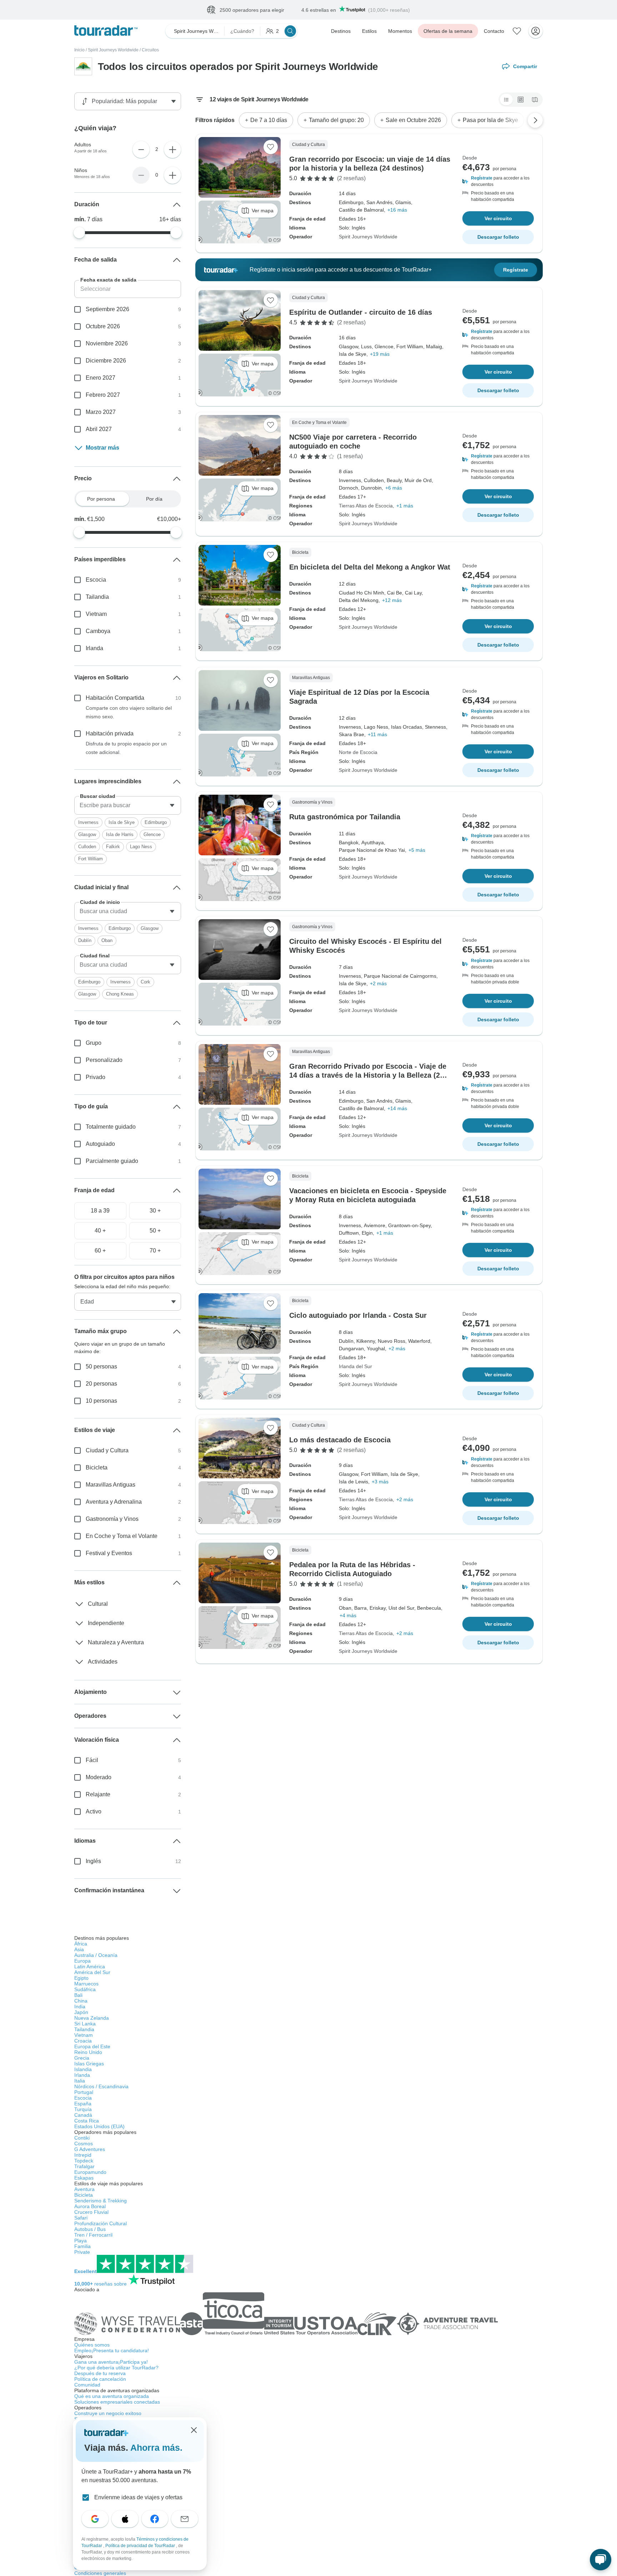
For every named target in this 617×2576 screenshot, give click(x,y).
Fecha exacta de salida (108, 280)
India (80, 2006)
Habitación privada (110, 733)
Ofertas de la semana (448, 31)
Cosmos (84, 2144)
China (81, 2001)
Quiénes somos (92, 2345)
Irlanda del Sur (355, 1366)
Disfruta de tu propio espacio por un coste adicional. (126, 748)
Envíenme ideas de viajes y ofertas (138, 2497)
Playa (81, 2241)
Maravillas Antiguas (111, 1485)
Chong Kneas (120, 994)
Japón (81, 2012)
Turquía (83, 2109)
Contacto (494, 31)
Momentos (400, 31)
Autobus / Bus (90, 2229)
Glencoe (152, 834)
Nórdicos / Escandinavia (101, 2086)
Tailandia (97, 597)
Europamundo (90, 2172)
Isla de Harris (120, 834)
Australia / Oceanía (96, 1955)
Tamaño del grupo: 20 (336, 120)
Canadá (83, 2115)
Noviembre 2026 (107, 343)
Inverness (88, 822)
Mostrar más (102, 448)
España (83, 2104)
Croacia (83, 2041)
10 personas (101, 1401)
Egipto (81, 1978)
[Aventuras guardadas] (517, 31)
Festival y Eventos (109, 1553)
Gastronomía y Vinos (112, 1519)
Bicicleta (97, 1467)
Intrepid (83, 2155)
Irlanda (94, 648)
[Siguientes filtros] (535, 120)
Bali (78, 1995)
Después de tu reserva (100, 2373)
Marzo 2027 (101, 412)
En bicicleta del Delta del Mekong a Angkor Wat (370, 567)
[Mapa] (535, 100)
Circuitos (150, 50)
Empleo (112, 2350)
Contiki (82, 2138)
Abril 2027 (99, 429)
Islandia (83, 2069)
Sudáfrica (85, 1989)
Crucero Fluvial (91, 2212)
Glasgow (87, 834)
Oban (107, 940)
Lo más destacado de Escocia (340, 1440)
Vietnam (96, 614)
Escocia (96, 580)
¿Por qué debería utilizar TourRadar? (116, 2368)
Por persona (101, 499)
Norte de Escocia (358, 752)
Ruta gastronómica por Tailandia (345, 817)
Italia (80, 2081)
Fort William (91, 859)
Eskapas (84, 2178)
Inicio (79, 50)
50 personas (101, 1367)
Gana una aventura (111, 2362)
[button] (498, 181)
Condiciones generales (100, 2573)
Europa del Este (92, 2046)
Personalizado (104, 1060)
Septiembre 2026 (107, 309)
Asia (79, 1949)
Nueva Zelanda (92, 2018)
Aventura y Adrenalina (114, 1502)
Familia (82, 2246)
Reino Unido (88, 2052)
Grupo (94, 1043)
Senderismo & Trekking (101, 2201)
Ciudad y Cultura (107, 1450)
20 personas (101, 1384)
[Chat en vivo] (601, 2560)
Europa (82, 1961)
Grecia (82, 2058)
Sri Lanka (85, 2024)
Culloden (87, 847)
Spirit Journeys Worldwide (113, 50)
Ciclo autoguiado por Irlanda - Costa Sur (358, 1315)
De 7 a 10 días (269, 120)
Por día (154, 499)
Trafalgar (84, 2166)
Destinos (341, 31)
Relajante (98, 1794)
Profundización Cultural (101, 2223)
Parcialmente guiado (112, 1161)
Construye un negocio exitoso (108, 2413)
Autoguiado (100, 1144)
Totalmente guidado (111, 1127)
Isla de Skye (122, 822)
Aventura (84, 2189)
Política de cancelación (100, 2379)
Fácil (92, 1760)
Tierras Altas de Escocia (366, 506)
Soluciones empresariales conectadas (117, 2402)
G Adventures (90, 2149)
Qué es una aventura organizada (112, 2396)
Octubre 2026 (103, 326)
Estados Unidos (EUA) (99, 2126)
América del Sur (92, 1972)
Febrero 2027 (103, 395)
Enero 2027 (101, 378)
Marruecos (86, 1984)
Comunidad (87, 2385)
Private (82, 2252)
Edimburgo (156, 822)
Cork (146, 982)
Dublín (85, 940)
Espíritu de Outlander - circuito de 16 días (361, 312)
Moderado (99, 1777)
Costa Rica (87, 2121)
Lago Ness (141, 847)
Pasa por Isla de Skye (490, 120)
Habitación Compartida (115, 698)
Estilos (369, 31)
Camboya (98, 631)
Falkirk (113, 847)
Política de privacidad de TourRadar (141, 2546)
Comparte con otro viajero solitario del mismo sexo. (129, 712)
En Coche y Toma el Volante (122, 1536)
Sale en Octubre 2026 (413, 120)
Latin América (90, 1967)
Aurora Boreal (90, 2206)
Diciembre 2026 (106, 361)
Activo (94, 1811)
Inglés (93, 1861)
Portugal (84, 2092)
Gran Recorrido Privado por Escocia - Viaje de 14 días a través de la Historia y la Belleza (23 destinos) (368, 1075)
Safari (81, 2218)
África (81, 1944)
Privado (96, 1077)
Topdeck (84, 2161)
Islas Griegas (89, 2064)
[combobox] (128, 805)
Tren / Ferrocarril (93, 2235)
